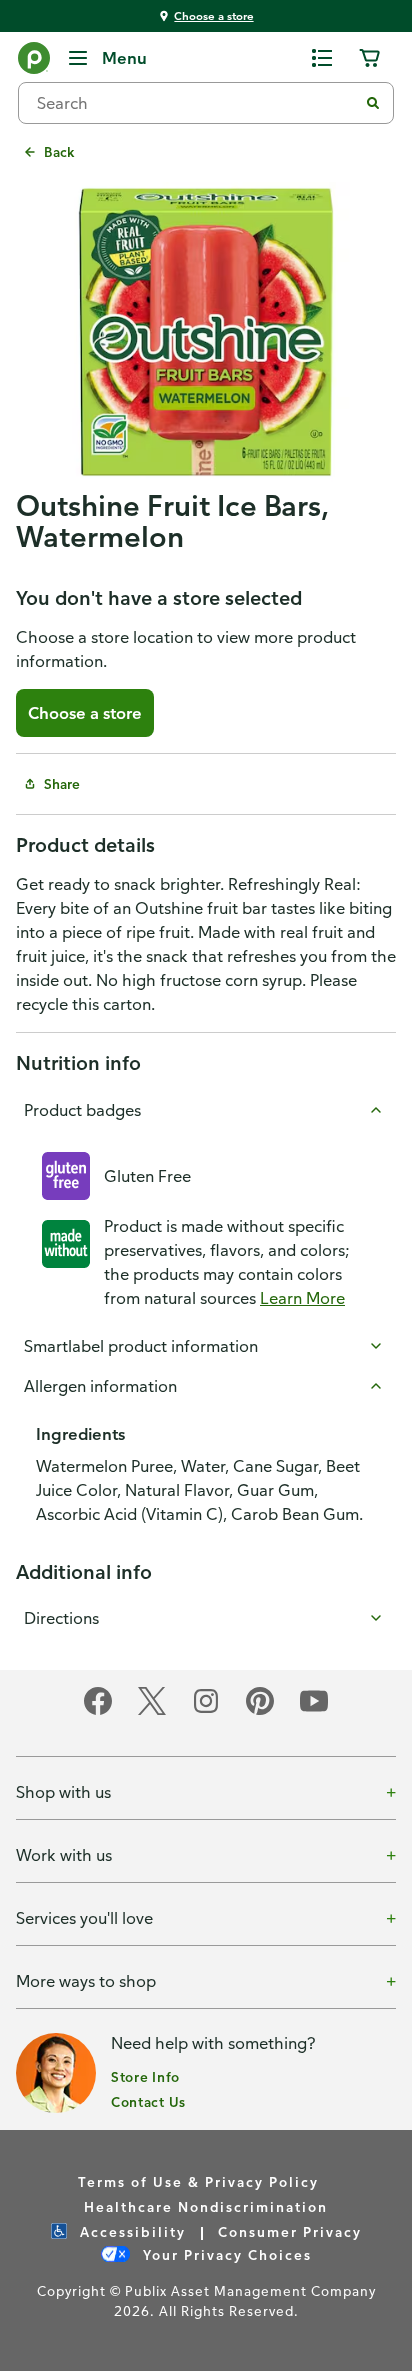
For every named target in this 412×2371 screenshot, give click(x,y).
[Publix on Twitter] (152, 1711)
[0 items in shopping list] (322, 58)
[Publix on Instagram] (206, 1711)
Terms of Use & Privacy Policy (198, 2181)
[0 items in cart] (370, 58)
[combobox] (196, 103)
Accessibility (130, 2231)
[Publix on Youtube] (314, 1711)
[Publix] (34, 62)
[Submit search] (373, 103)
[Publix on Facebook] (98, 1711)
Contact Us (148, 2101)
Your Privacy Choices (225, 2254)
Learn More (302, 1298)
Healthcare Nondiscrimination (206, 2206)
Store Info (145, 2076)
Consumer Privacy (290, 2231)
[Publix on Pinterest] (260, 1711)
